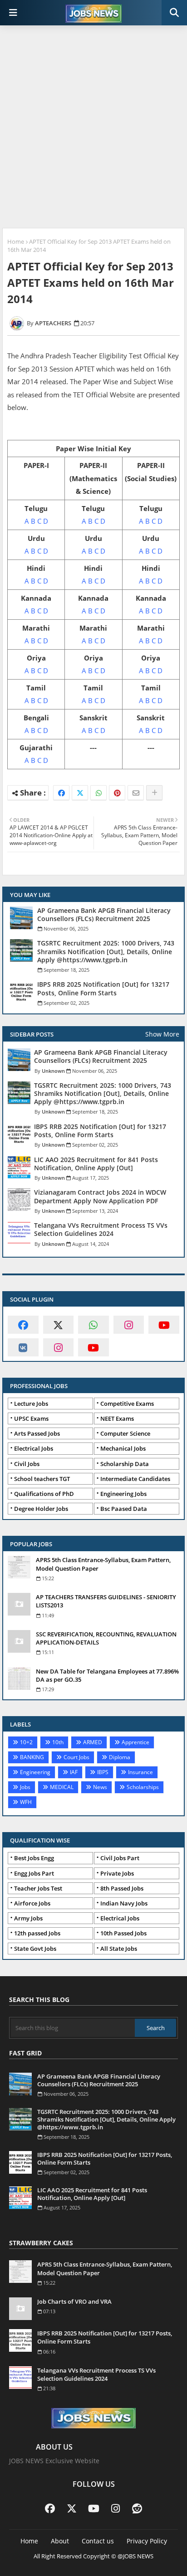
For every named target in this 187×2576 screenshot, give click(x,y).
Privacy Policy (147, 2541)
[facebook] (23, 1325)
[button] (174, 13)
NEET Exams (117, 1418)
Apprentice (135, 1742)
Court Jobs (76, 1757)
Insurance (140, 1772)
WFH (26, 1802)
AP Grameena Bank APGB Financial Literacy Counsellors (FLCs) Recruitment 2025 (104, 915)
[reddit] (137, 2508)
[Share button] (154, 793)
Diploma (120, 1757)
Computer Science (125, 1433)
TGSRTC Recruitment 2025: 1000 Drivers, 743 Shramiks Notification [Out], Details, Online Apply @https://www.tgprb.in (106, 951)
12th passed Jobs (37, 1933)
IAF (74, 1772)
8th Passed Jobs (122, 1888)
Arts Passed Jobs (37, 1433)
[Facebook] (61, 793)
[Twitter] (80, 793)
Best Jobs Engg (34, 1858)
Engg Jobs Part (34, 1873)
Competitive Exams (127, 1404)
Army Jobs (28, 1918)
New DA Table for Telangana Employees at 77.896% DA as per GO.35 (107, 1675)
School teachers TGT (42, 1479)
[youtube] (164, 1325)
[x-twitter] (59, 1325)
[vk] (23, 1347)
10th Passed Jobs (123, 1933)
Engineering (35, 1772)
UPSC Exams (31, 1418)
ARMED (93, 1742)
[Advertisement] (93, 128)
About (60, 2541)
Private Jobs (117, 1873)
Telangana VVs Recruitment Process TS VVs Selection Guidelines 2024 (101, 1230)
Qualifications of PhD (44, 1494)
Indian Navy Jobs (124, 1903)
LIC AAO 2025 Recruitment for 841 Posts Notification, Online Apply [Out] (96, 1164)
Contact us (98, 2541)
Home (16, 241)
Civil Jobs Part (120, 1858)
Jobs (25, 1787)
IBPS (103, 1772)
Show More (162, 1034)
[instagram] (129, 1325)
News (100, 1787)
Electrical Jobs (34, 1448)
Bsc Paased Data (124, 1509)
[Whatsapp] (98, 793)
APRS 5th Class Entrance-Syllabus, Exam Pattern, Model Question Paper (103, 1564)
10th (58, 1742)
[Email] (136, 793)
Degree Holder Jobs (41, 1509)
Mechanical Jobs (123, 1448)
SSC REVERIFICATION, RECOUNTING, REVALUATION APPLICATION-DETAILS (106, 1638)
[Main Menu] (13, 13)
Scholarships (143, 1787)
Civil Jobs (27, 1464)
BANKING (32, 1757)
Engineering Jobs (123, 1494)
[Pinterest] (117, 793)
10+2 (26, 1742)
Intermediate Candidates (135, 1479)
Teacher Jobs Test (38, 1888)
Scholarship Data (125, 1464)
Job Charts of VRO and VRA (74, 2301)
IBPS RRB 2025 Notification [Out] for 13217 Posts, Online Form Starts (103, 989)
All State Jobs (119, 1949)
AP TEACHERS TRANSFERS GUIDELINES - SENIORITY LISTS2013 (106, 1601)
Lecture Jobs (31, 1404)
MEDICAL (62, 1787)
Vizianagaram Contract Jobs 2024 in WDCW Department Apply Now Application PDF (100, 1196)
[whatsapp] (93, 1325)
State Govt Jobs (35, 1949)
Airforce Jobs (32, 1903)
